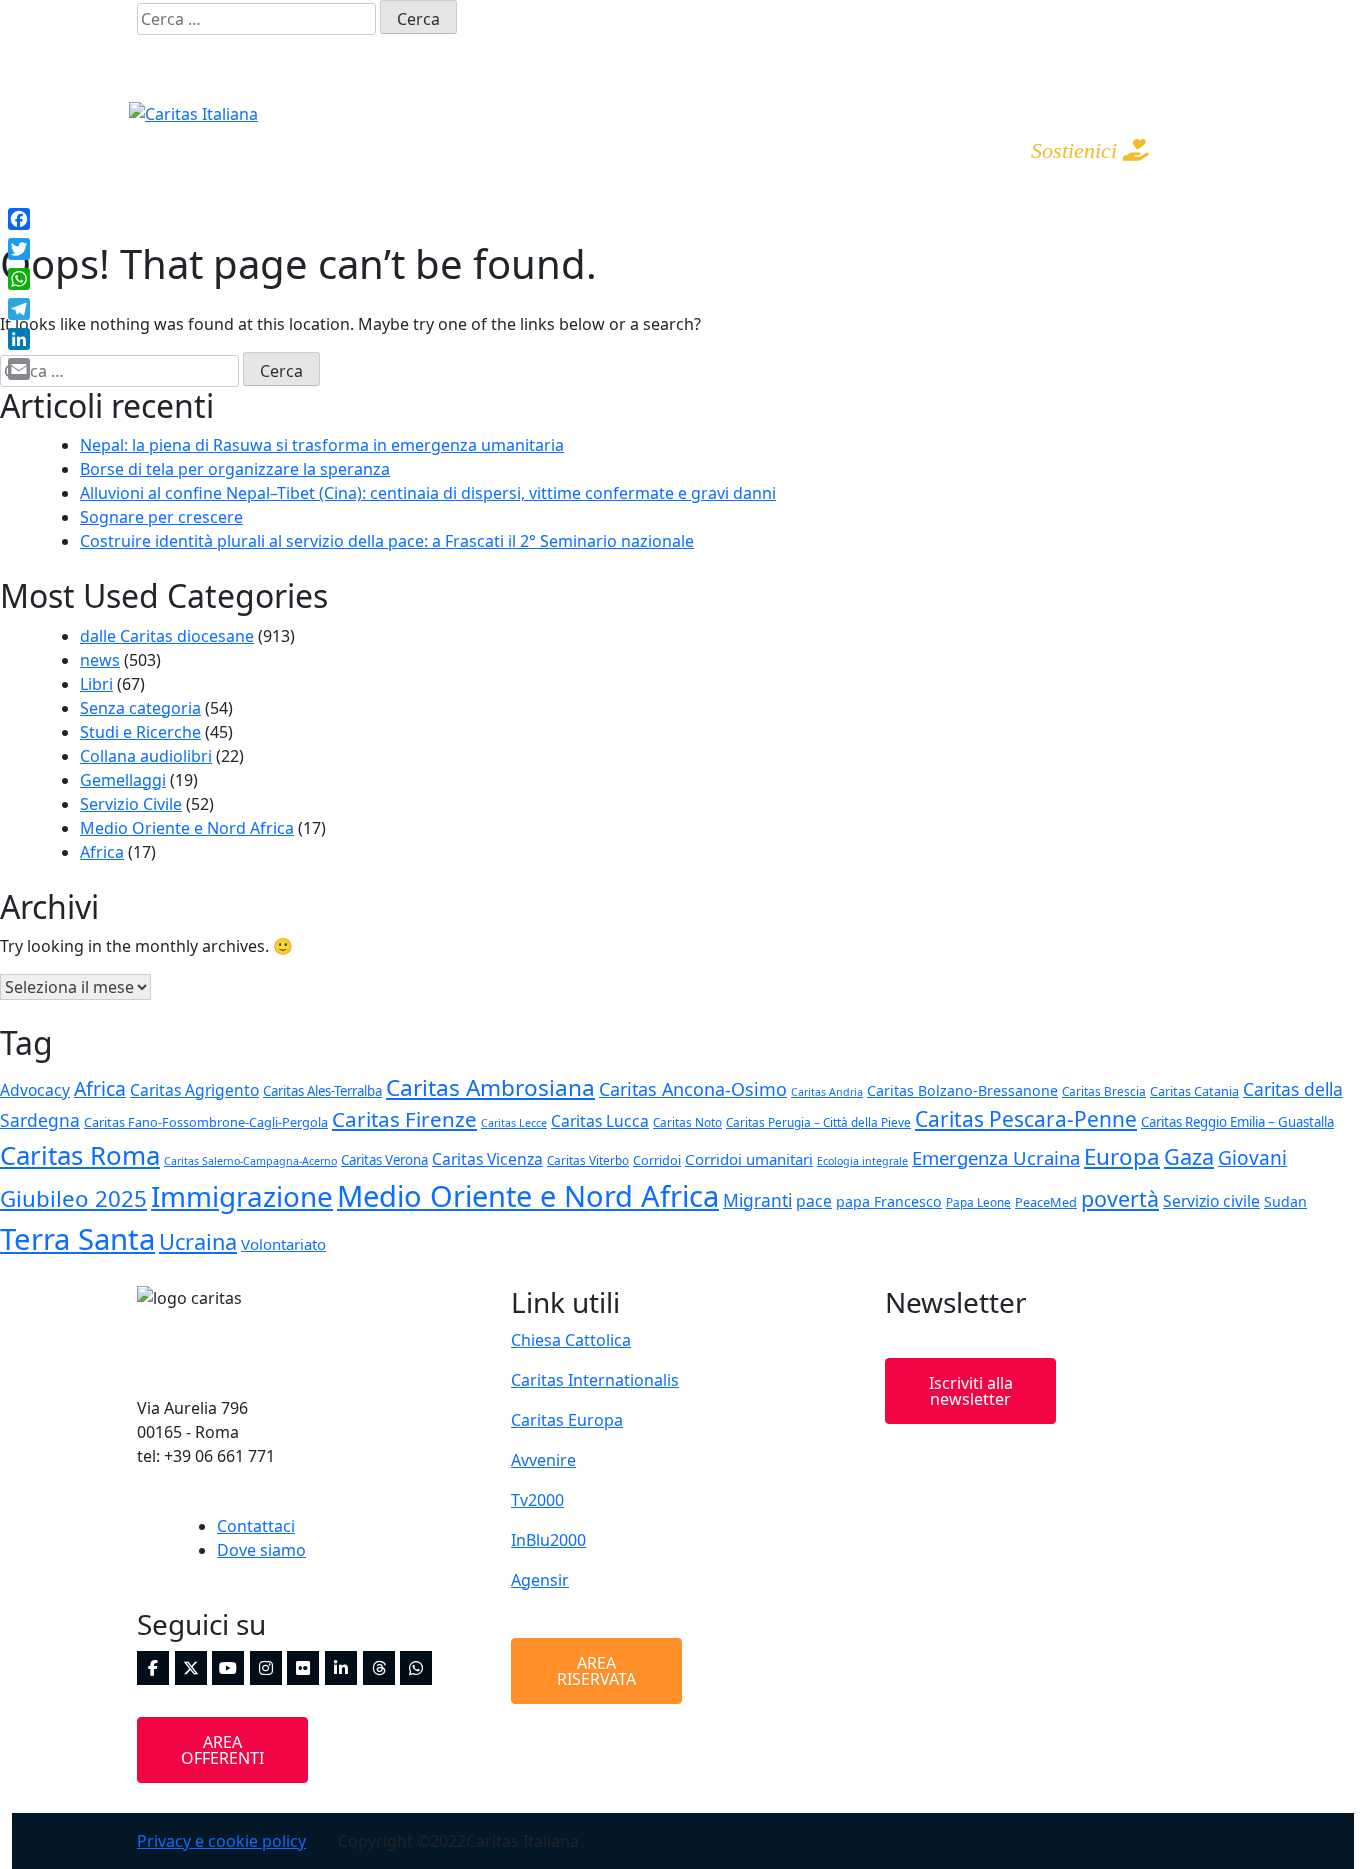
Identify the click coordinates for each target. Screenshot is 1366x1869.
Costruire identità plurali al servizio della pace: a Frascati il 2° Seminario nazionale (387, 541)
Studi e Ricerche (140, 732)
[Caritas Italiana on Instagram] (1100, 18)
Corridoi (657, 1160)
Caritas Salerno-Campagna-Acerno (250, 1161)
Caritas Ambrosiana (490, 1087)
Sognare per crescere (161, 517)
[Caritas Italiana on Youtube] (1138, 18)
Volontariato (283, 1244)
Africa (102, 852)
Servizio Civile (131, 804)
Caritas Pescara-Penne (1026, 1119)
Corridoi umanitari (749, 1159)
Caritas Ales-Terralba (322, 1091)
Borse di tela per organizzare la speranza (235, 469)
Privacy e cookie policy (221, 1841)
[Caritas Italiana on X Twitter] (1063, 18)
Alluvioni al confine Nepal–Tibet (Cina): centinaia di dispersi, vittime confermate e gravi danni (428, 493)
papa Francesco (889, 1201)
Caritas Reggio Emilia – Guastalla (1237, 1122)
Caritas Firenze (404, 1119)
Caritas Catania (1194, 1091)
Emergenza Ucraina (996, 1157)
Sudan (1285, 1201)
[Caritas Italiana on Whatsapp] (1213, 53)
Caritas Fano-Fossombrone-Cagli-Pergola (206, 1122)
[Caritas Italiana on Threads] (1175, 53)
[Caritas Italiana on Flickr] (1175, 18)
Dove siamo (261, 1550)
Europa (1122, 1156)
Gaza (1189, 1156)
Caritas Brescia (1104, 1091)
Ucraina (198, 1241)
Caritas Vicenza (487, 1159)
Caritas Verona (384, 1160)
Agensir (540, 1580)
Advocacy (35, 1090)
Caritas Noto (687, 1122)
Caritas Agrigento (194, 1090)
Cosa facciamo (666, 150)
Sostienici (1077, 150)
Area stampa (885, 150)
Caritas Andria (827, 1092)
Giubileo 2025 (73, 1198)
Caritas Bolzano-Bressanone (962, 1090)
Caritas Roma (80, 1155)
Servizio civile (1211, 1201)
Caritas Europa (567, 1420)
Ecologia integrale (862, 1161)
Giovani (1252, 1158)
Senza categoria (140, 708)
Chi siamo (459, 150)
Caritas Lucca (600, 1121)
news (100, 660)
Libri (96, 684)
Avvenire (543, 1460)
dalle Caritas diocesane (167, 636)
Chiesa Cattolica (571, 1340)
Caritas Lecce (514, 1123)
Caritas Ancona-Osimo (693, 1089)
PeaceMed (1046, 1202)
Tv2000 (537, 1500)
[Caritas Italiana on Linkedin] (1213, 18)
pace (814, 1201)
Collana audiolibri (146, 756)
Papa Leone (978, 1202)
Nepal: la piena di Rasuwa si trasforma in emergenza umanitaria (322, 445)
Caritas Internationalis (595, 1380)
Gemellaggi (123, 780)
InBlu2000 (548, 1540)
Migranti (757, 1200)
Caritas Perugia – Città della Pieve (818, 1122)
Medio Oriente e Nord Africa (187, 828)
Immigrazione (242, 1196)
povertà (1120, 1198)
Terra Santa (77, 1239)
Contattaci (256, 1526)
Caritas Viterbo (588, 1160)
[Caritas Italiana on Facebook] (1025, 18)
